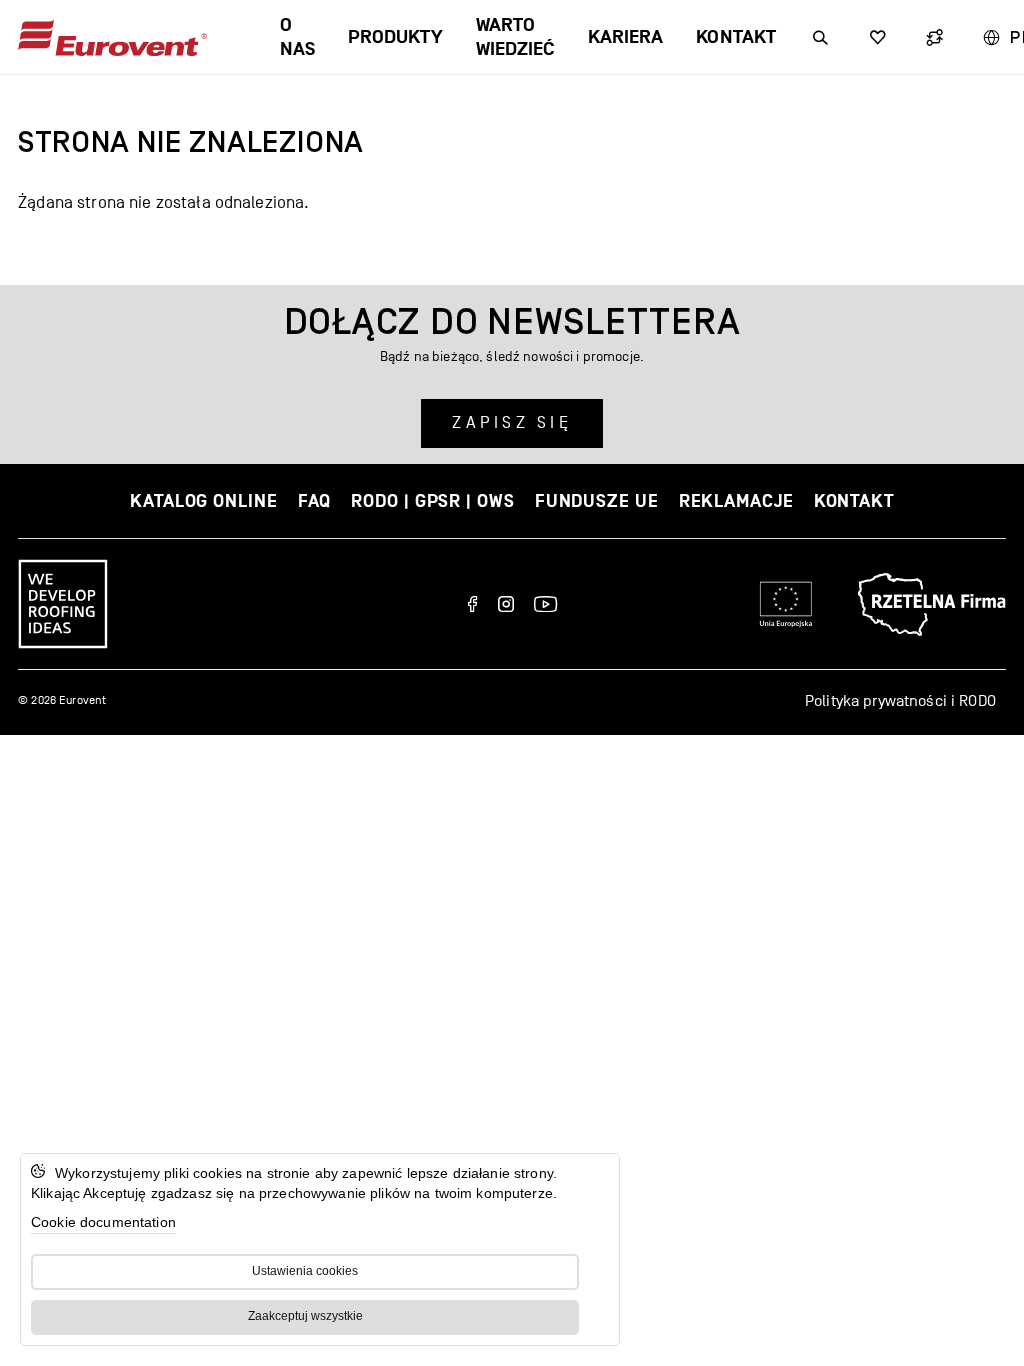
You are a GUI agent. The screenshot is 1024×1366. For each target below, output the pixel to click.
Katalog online (204, 501)
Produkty (395, 37)
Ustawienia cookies (305, 1271)
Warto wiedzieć (515, 37)
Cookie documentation (103, 1222)
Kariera (625, 37)
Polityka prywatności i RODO (900, 701)
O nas (297, 37)
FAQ (315, 501)
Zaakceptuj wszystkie (305, 1316)
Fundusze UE (597, 501)
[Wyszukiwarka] (820, 37)
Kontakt (735, 37)
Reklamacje (736, 501)
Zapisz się (512, 423)
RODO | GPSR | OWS (432, 501)
